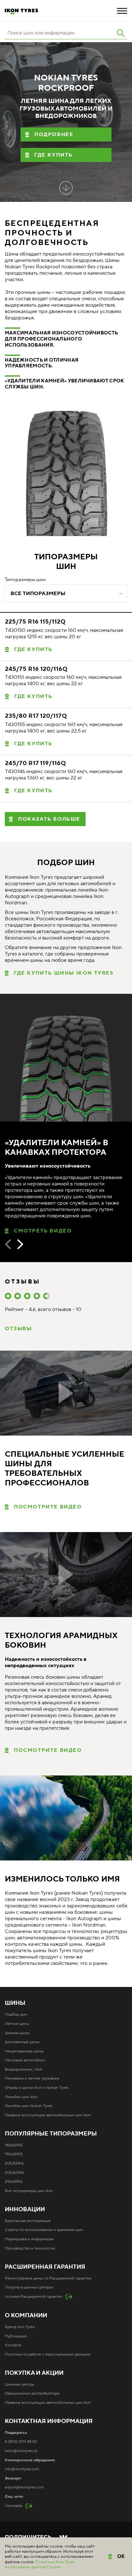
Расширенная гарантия (45, 2267)
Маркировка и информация (29, 2239)
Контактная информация (49, 2421)
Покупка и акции (34, 2373)
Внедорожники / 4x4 (23, 2070)
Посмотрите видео (48, 1507)
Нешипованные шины (24, 2051)
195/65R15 (14, 2154)
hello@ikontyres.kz (21, 2451)
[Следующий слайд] (20, 1244)
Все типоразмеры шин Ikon (29, 2191)
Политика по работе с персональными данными (48, 2354)
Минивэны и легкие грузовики (32, 2078)
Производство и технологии (30, 2248)
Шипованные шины (22, 2042)
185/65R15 (14, 2145)
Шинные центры (20, 2384)
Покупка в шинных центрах (29, 2287)
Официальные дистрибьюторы (32, 2393)
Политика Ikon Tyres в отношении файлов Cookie (40, 2564)
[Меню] (122, 11)
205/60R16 (14, 2173)
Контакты (13, 2345)
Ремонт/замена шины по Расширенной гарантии (48, 2278)
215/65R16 (14, 2182)
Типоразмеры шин (25, 580)
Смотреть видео (43, 1231)
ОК (121, 2556)
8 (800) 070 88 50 (21, 2442)
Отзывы (18, 1329)
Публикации (16, 2336)
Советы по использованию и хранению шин (44, 2230)
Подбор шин (16, 2015)
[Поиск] (121, 33)
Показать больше (49, 819)
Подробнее (54, 134)
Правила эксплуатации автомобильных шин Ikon (48, 2115)
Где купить (54, 155)
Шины (15, 2003)
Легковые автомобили (25, 2060)
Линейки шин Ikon (21, 2097)
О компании (26, 2316)
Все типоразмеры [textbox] (38, 594)
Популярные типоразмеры (51, 2134)
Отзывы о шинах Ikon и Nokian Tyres (37, 2088)
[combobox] (66, 594)
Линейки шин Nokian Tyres (29, 2106)
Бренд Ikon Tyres (20, 2327)
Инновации (25, 2210)
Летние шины (17, 2024)
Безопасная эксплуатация (28, 2221)
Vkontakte (14, 2506)
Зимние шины (17, 2033)
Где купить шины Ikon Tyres (64, 973)
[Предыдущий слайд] (8, 1244)
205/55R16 (14, 2163)
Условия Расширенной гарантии (34, 2297)
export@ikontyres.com (24, 2487)
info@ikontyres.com (22, 2469)
